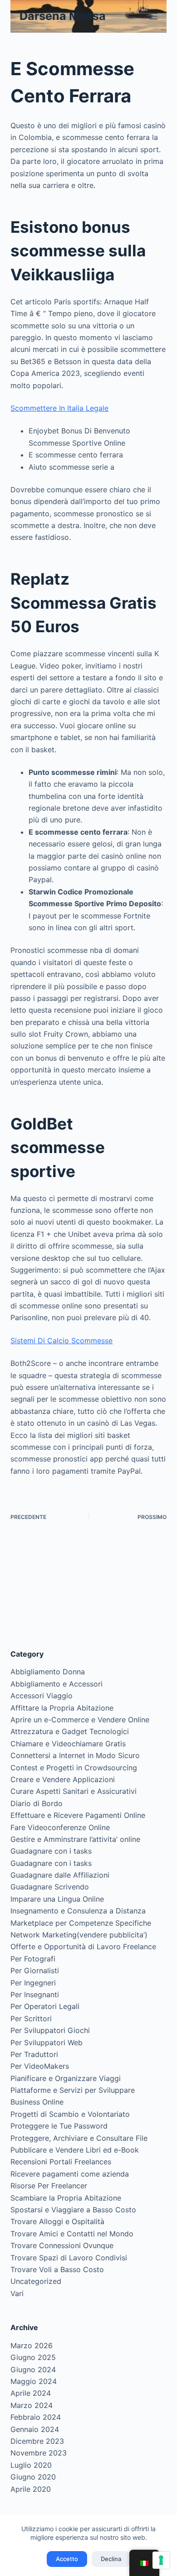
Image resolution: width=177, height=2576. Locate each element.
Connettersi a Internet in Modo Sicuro (75, 1755)
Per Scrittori (31, 2019)
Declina (111, 2559)
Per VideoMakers (40, 2066)
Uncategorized (36, 2281)
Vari (17, 2293)
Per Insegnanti (35, 1994)
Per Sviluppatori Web (47, 2043)
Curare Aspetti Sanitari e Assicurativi (74, 1791)
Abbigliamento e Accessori (57, 1684)
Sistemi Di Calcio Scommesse (61, 1341)
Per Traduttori (34, 2054)
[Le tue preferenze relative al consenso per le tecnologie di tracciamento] (161, 2560)
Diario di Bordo (37, 1803)
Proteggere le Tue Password (59, 2126)
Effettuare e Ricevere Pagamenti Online (78, 1815)
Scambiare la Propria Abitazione (66, 2198)
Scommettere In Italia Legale (59, 408)
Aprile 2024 (31, 2393)
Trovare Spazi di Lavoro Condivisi (69, 2258)
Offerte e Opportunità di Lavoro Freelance (83, 1946)
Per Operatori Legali (45, 2006)
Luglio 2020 (31, 2465)
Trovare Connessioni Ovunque (62, 2245)
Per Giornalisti (35, 1970)
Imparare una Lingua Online (57, 1899)
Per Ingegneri (33, 1983)
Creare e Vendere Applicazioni (63, 1779)
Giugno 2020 (33, 2477)
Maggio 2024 (34, 2381)
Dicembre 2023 (37, 2441)
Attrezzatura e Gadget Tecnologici (70, 1731)
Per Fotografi (33, 1959)
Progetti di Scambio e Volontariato (70, 2114)
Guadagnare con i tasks (51, 1851)
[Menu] (153, 16)
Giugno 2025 (33, 2357)
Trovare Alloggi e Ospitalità (57, 2221)
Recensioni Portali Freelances (61, 2162)
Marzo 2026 (32, 2345)
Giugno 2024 (33, 2369)
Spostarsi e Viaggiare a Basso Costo (73, 2210)
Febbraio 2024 (36, 2417)
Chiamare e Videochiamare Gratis (68, 1744)
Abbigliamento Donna (48, 1672)
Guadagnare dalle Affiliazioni (60, 1875)
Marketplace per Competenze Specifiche (81, 1923)
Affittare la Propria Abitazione (62, 1708)
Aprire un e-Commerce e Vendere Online (80, 1720)
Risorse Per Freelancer (49, 2186)
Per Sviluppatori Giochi (50, 2030)
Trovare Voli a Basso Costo (57, 2269)
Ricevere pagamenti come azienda (70, 2174)
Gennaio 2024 (35, 2429)
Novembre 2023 (39, 2453)
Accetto (67, 2559)
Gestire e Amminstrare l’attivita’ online (75, 1839)
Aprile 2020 (31, 2489)
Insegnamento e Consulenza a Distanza (78, 1911)
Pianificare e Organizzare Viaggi (66, 2078)
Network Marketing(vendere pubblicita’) (79, 1935)
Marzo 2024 (32, 2405)
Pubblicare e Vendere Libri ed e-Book (75, 2150)
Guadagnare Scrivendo (50, 1887)
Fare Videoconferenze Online (60, 1827)
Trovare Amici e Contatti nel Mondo (72, 2234)
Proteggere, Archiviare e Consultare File (79, 2138)
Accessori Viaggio (42, 1696)
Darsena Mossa (63, 16)
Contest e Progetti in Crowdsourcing (74, 1768)
